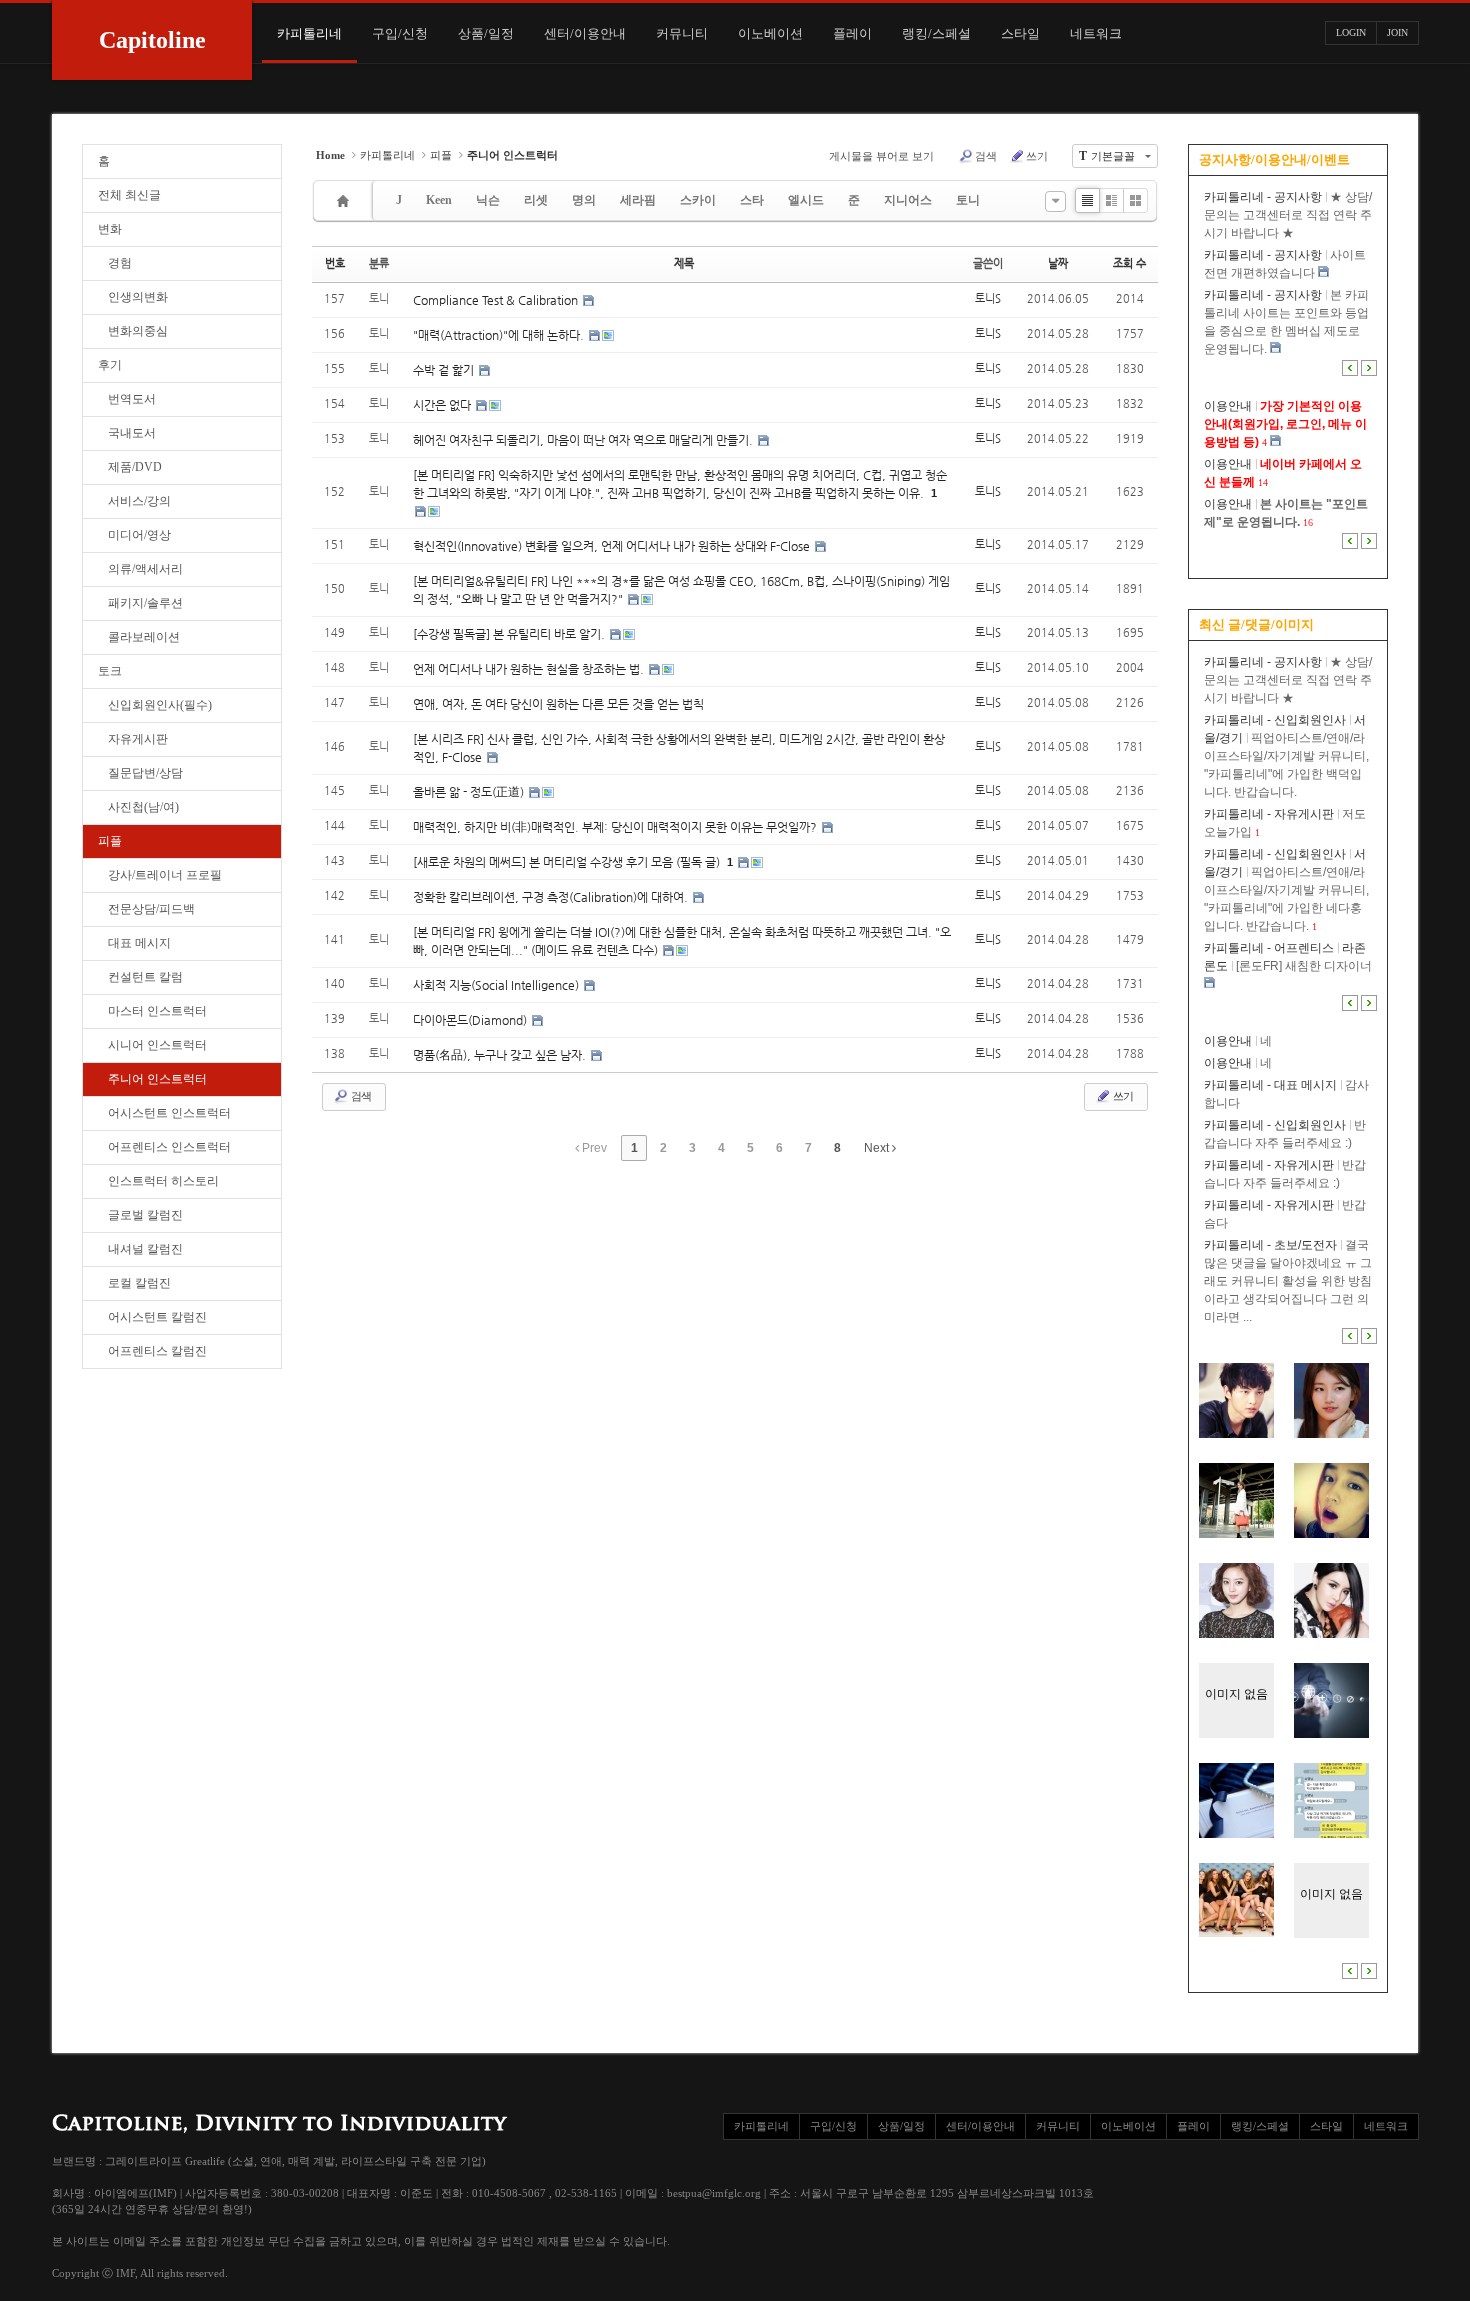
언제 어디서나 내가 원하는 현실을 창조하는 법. (530, 669)
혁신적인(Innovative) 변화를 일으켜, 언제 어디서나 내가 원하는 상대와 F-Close (613, 546)
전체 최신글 (129, 195)
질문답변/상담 (145, 773)
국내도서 (132, 433)
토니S (988, 298)
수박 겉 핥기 (445, 370)
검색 (986, 156)
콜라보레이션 (144, 637)
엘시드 (806, 200)
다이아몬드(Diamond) (471, 1020)
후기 (110, 365)
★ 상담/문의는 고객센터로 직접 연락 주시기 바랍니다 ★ (1288, 215)
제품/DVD (135, 467)
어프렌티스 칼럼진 (157, 1351)
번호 (335, 263)
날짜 (1058, 263)
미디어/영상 (139, 535)
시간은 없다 (443, 405)
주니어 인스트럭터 (157, 1079)
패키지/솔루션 (145, 603)
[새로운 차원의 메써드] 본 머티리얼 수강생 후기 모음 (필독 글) (568, 862)
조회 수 (1129, 263)
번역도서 (132, 399)
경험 (120, 263)
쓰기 (1037, 156)
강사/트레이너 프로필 (165, 875)
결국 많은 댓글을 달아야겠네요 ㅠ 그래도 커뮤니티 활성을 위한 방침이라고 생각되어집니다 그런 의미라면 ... (1288, 1281)
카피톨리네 (387, 155)
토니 (968, 200)
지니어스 (908, 200)
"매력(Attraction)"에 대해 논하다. (500, 335)
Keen (439, 200)
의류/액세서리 (145, 569)
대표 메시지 (139, 943)
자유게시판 (138, 739)
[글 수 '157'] (346, 200)
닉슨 (488, 200)
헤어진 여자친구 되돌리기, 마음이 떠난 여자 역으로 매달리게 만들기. (584, 440)
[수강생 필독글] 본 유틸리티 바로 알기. (510, 634)
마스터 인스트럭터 (157, 1011)
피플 (110, 841)
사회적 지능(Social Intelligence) (497, 985)
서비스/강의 (139, 501)
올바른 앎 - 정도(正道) (470, 792)
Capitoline (152, 40)
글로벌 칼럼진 (145, 1215)
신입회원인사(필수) (160, 705)
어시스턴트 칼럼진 (157, 1317)
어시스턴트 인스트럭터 (169, 1113)
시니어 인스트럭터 (157, 1045)
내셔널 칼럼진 (145, 1249)
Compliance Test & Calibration (497, 300)
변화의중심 (138, 331)
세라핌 (638, 200)
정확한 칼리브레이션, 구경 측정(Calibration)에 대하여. (552, 897)
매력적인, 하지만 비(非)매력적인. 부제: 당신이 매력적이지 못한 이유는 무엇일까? (616, 827)
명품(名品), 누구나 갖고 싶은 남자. (501, 1055)
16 (1308, 522)
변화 (110, 229)
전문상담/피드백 (151, 909)
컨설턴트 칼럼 (145, 977)
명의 (584, 200)
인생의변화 (138, 297)
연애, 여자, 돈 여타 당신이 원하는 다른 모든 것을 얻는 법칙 (558, 704)
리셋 (536, 200)
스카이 (698, 200)
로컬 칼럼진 (139, 1283)
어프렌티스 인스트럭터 (169, 1147)
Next (878, 1148)
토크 (110, 671)
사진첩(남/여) (143, 807)
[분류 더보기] (1055, 201)
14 (1263, 482)
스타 (752, 200)
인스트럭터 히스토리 (163, 1181)
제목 (684, 263)
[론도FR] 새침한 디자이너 (1304, 966)
